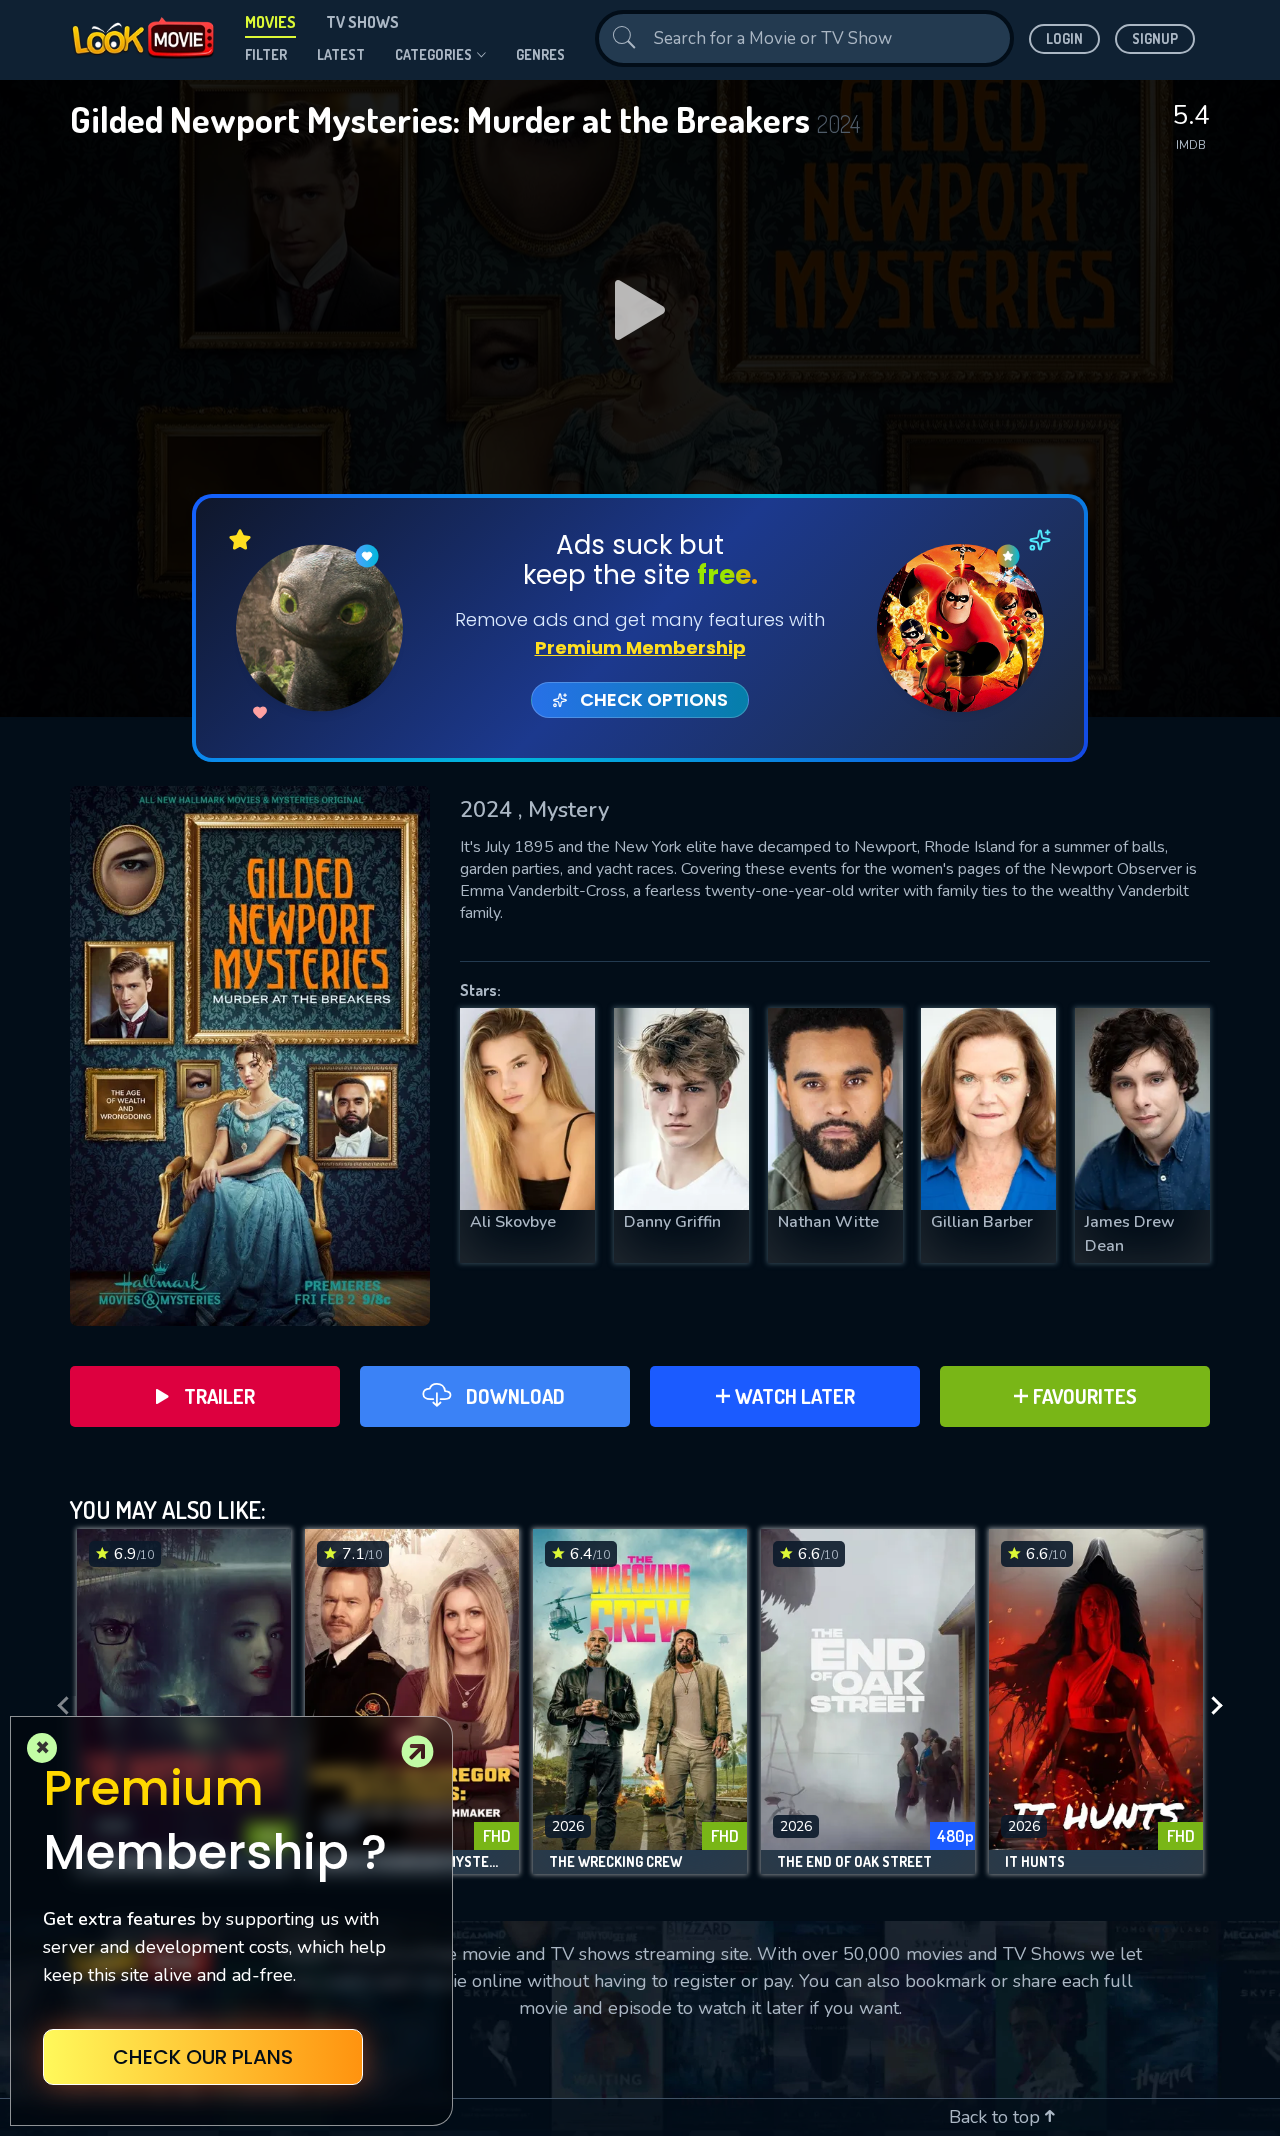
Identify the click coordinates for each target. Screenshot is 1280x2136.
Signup (1155, 38)
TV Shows (362, 22)
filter (266, 54)
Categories (433, 54)
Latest (341, 54)
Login (1064, 38)
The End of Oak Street (854, 1862)
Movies (270, 22)
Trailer (219, 1396)
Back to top (997, 2117)
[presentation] (57, 1706)
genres (540, 54)
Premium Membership (640, 647)
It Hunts (1035, 1862)
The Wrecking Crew (615, 1862)
